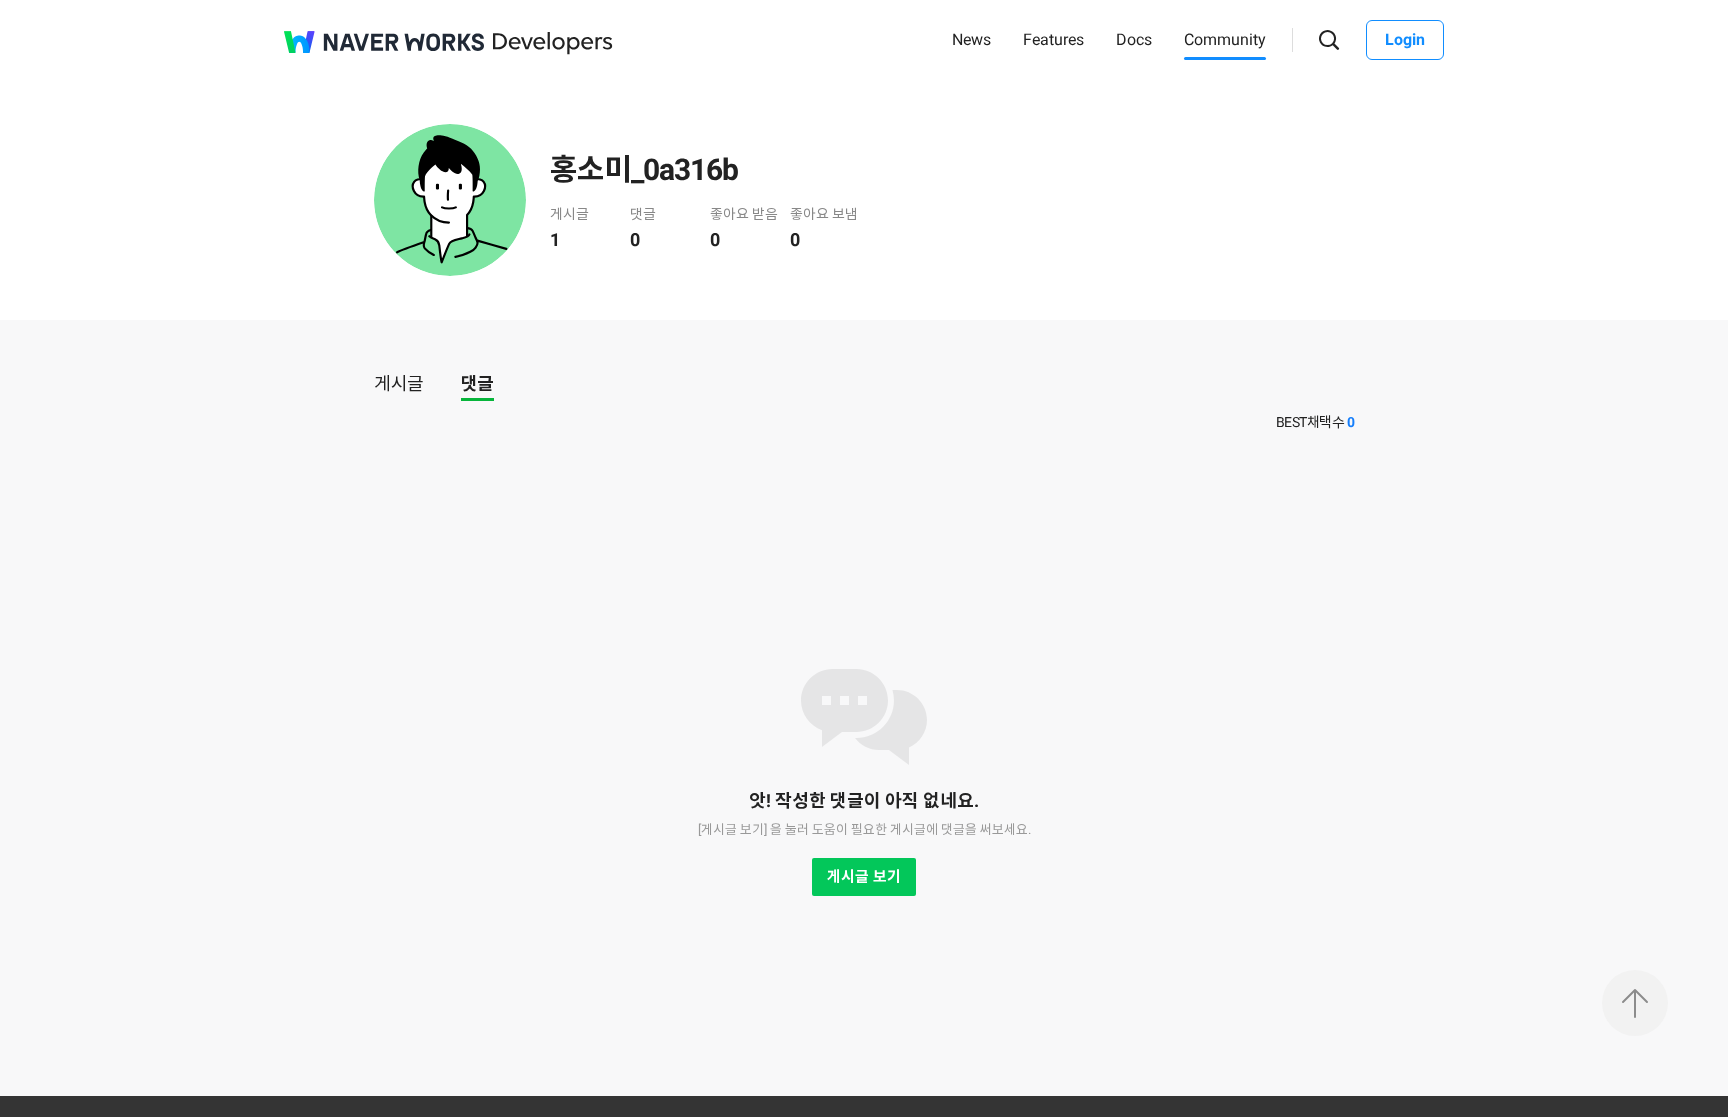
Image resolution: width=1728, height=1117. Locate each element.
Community (1225, 39)
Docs (1134, 39)
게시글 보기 (864, 877)
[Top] (1635, 1003)
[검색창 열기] (1329, 40)
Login (1405, 39)
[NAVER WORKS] (384, 42)
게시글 (399, 383)
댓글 (477, 383)
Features (1053, 39)
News (971, 39)
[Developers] (553, 43)
